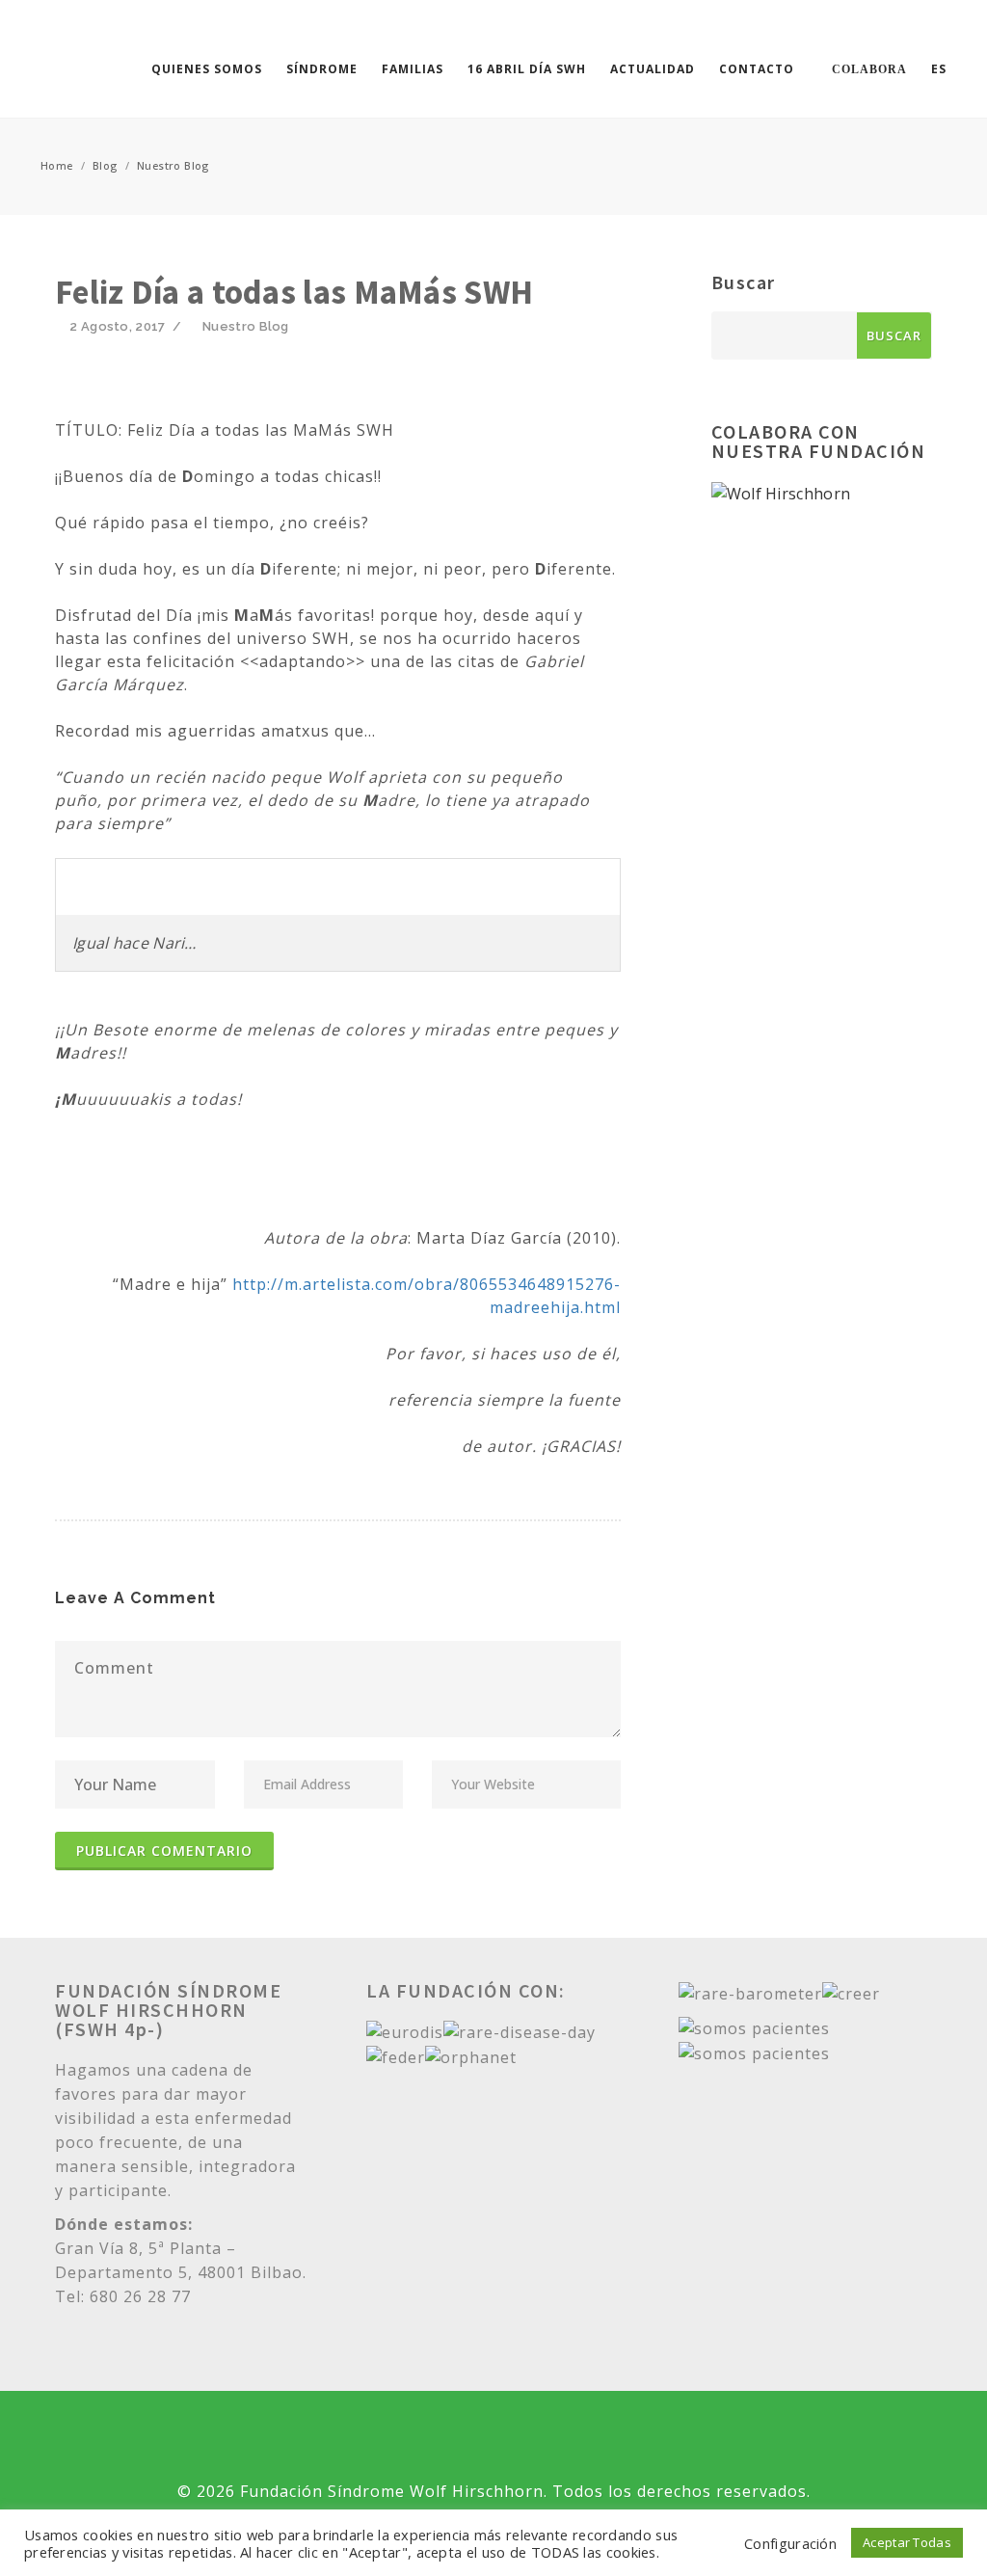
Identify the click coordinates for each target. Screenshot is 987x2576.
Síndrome (322, 69)
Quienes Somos (207, 69)
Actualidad (653, 69)
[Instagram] (560, 2439)
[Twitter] (360, 2439)
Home (57, 165)
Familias (413, 69)
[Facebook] (427, 2439)
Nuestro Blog (173, 165)
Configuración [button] (790, 2543)
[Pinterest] (627, 2439)
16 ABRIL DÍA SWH (527, 69)
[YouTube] (493, 2439)
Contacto (757, 69)
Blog (105, 165)
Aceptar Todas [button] (907, 2542)
